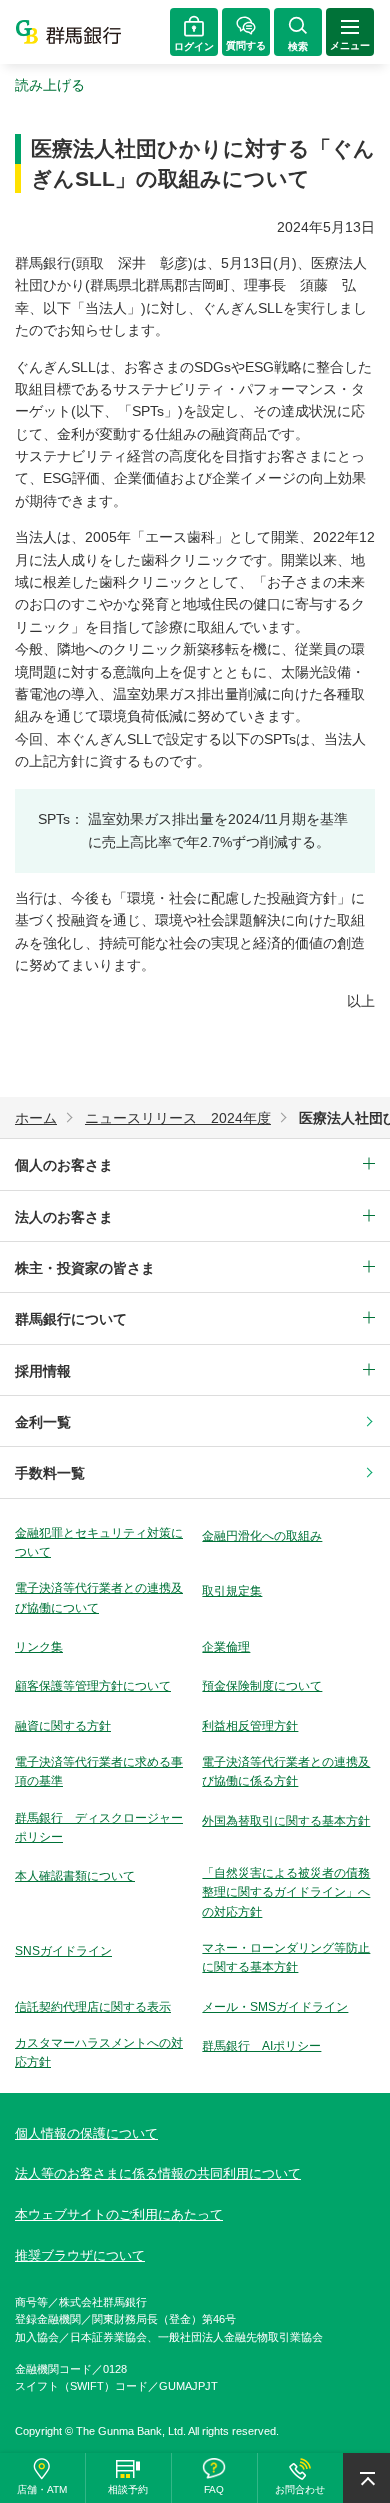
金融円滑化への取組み (262, 1536)
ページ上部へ (366, 2478)
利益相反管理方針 (250, 1726)
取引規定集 (232, 1591)
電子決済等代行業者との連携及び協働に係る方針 (286, 1771)
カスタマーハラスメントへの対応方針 (99, 2052)
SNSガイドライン (63, 1951)
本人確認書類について (75, 1876)
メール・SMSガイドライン (275, 2007)
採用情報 (43, 1371)
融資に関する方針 (63, 1726)
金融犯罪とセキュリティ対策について (99, 1542)
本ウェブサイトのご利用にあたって (119, 2214)
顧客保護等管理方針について (93, 1686)
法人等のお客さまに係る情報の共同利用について (158, 2173)
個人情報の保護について (86, 2133)
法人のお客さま (64, 1217)
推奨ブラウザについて (80, 2255)
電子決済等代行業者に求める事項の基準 (99, 1771)
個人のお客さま (64, 1165)
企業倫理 (226, 1647)
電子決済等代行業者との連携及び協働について (99, 1597)
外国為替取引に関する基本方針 (286, 1821)
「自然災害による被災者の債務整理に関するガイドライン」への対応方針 (286, 1892)
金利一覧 (43, 1422)
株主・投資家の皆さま (85, 1268)
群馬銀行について (71, 1319)
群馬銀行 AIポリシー (261, 2046)
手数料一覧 (50, 1473)
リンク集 (39, 1647)
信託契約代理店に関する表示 (93, 2007)
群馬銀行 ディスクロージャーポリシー (99, 1827)
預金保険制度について (262, 1686)
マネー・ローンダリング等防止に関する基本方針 (286, 1957)
